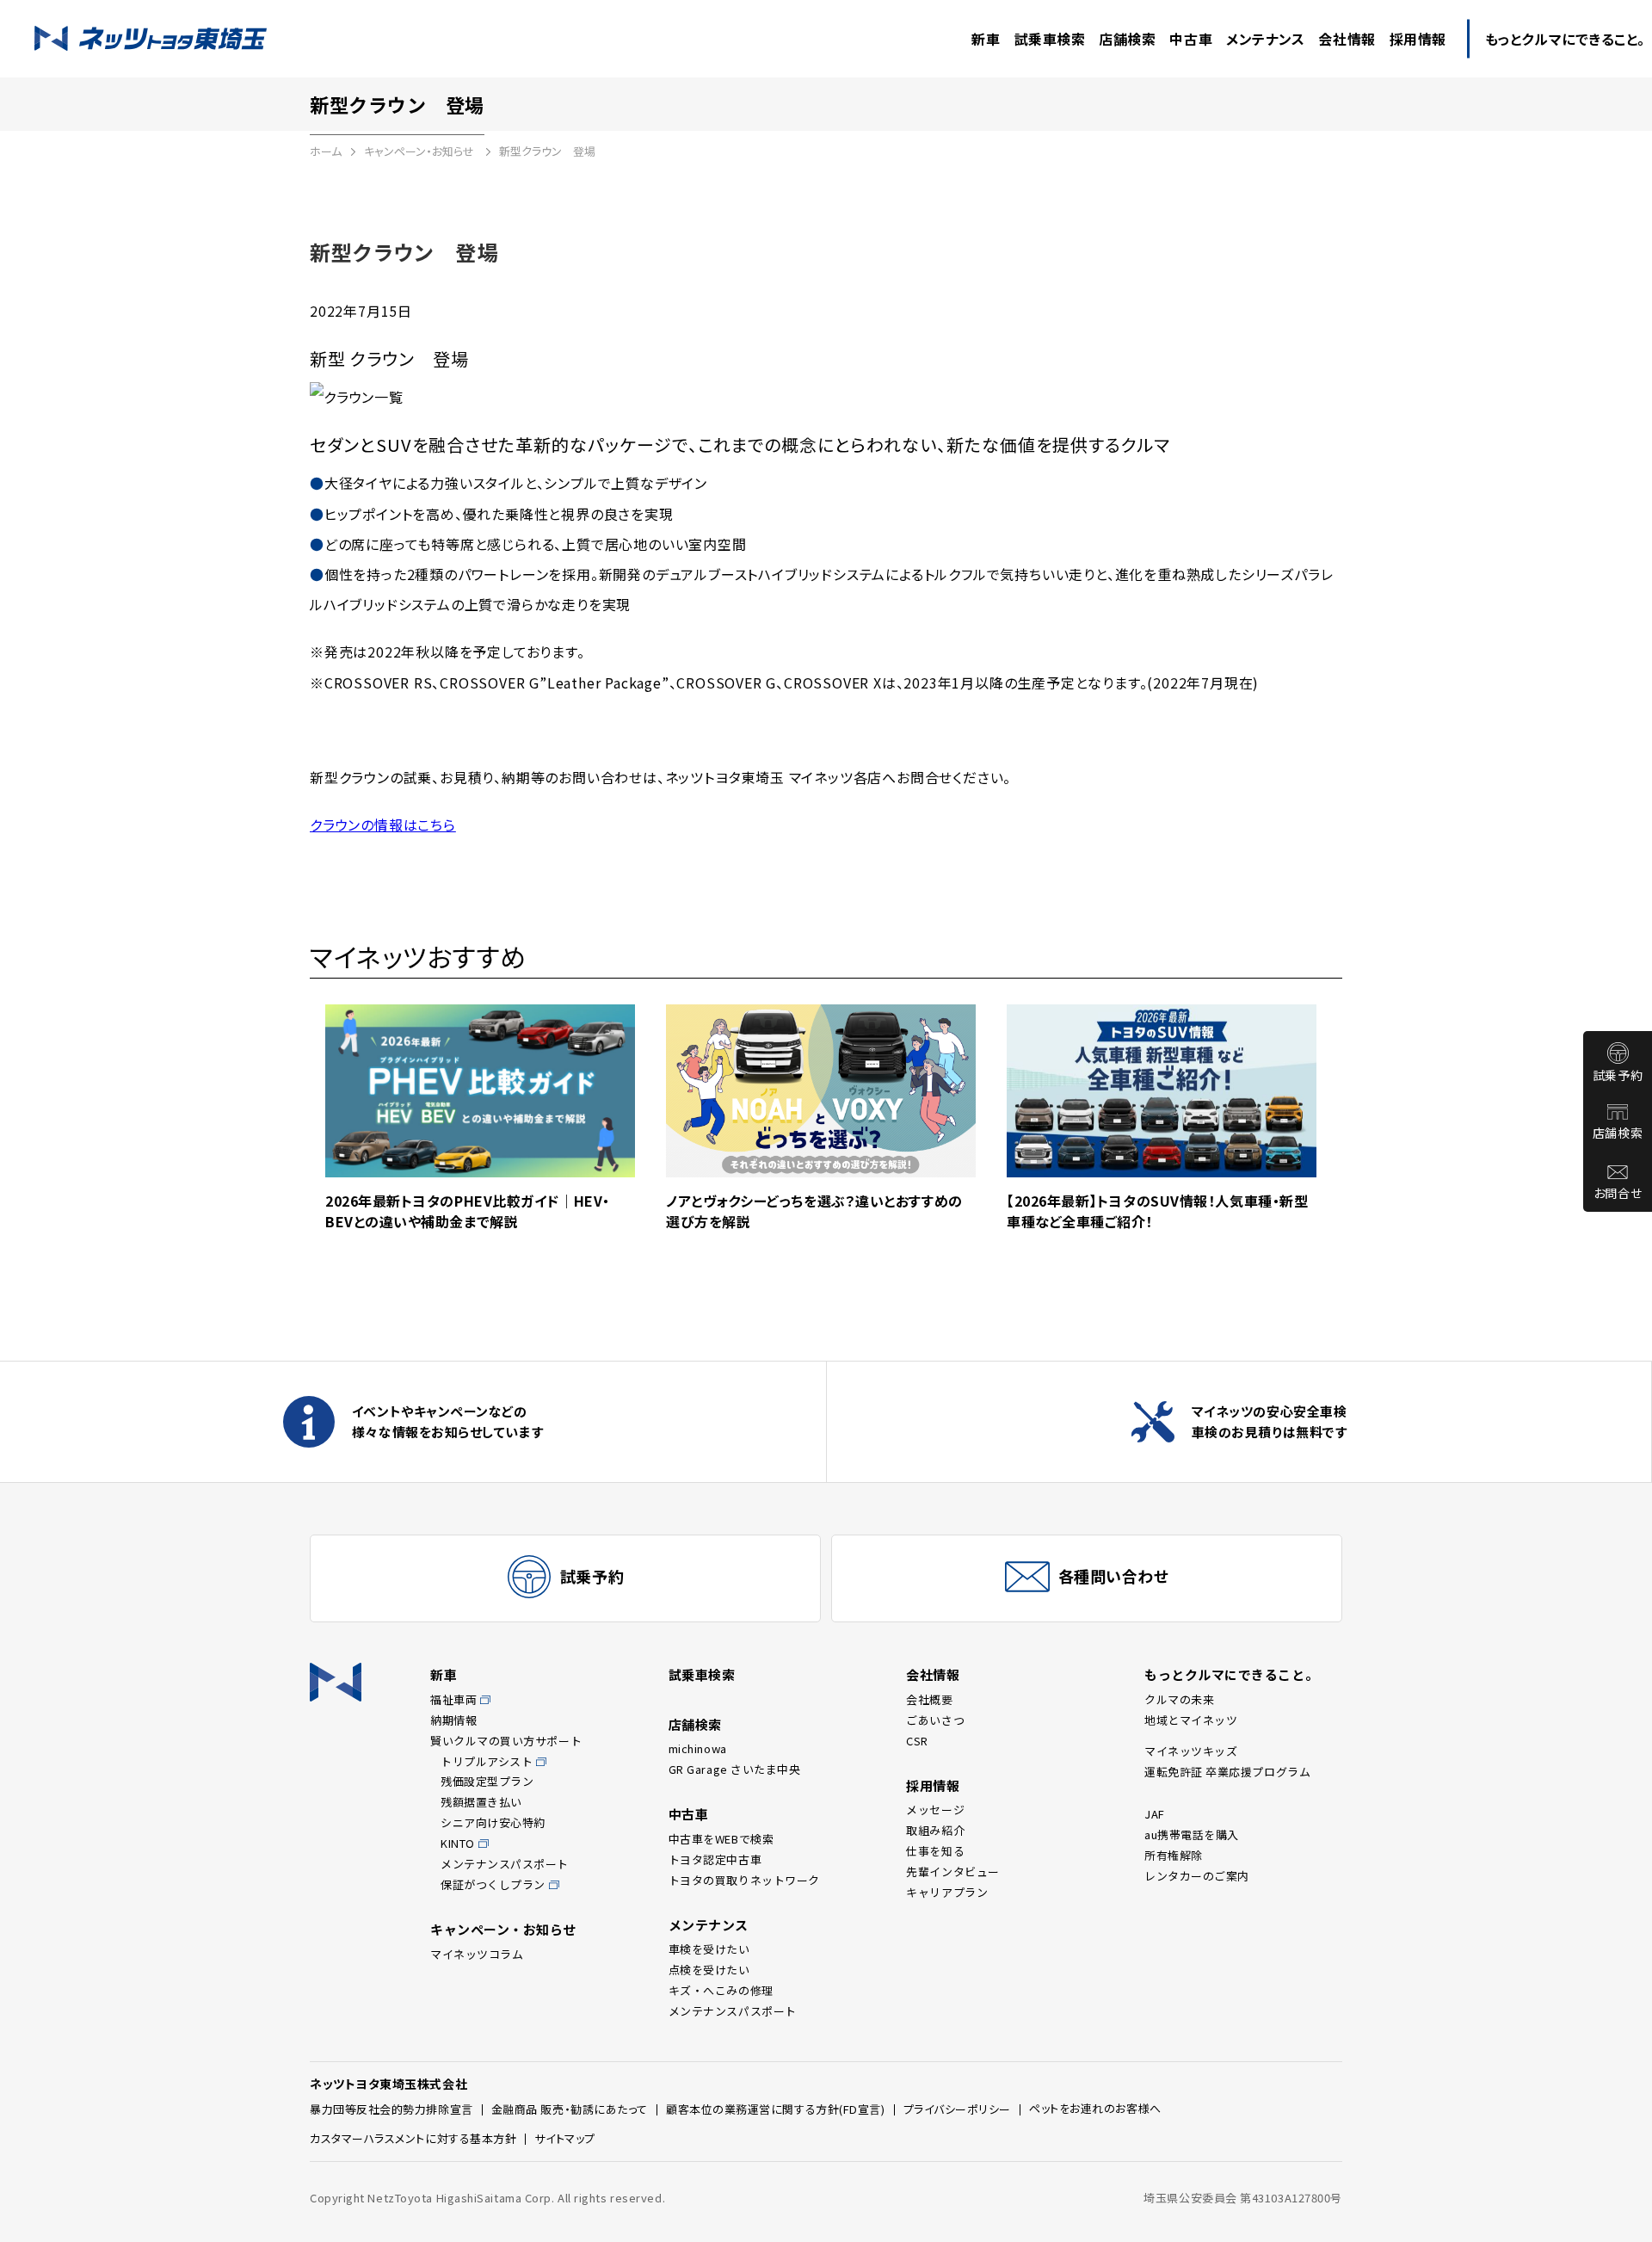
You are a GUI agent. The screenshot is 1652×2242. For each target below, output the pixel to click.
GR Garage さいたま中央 (735, 1769)
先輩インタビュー (952, 1871)
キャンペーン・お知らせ (420, 151)
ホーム (326, 151)
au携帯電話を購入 (1192, 1834)
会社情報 (933, 1674)
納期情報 (453, 1720)
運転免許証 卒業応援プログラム (1227, 1772)
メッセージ (935, 1810)
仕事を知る (935, 1851)
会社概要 (929, 1699)
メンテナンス (709, 1925)
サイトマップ (564, 2138)
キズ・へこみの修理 (721, 1990)
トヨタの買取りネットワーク (744, 1880)
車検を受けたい (709, 1949)
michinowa (698, 1748)
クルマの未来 (1179, 1699)
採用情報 (933, 1785)
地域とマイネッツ (1191, 1720)
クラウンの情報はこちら (383, 825)
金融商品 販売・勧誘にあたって (570, 2109)
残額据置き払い (481, 1802)
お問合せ (1618, 1193)
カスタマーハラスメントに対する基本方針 (413, 2138)
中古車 (689, 1814)
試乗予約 (1618, 1075)
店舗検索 (1618, 1133)
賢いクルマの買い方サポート (506, 1741)
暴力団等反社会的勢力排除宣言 (391, 2109)
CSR (917, 1741)
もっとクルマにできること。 (1231, 1674)
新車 (444, 1674)
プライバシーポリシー (958, 2109)
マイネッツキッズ (1191, 1751)
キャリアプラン (947, 1892)
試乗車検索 (702, 1674)
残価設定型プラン (487, 1781)
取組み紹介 (935, 1830)
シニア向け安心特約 (493, 1822)
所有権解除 (1174, 1855)
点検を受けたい (709, 1970)
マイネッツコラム (477, 1954)
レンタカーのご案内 (1197, 1876)
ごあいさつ (935, 1720)
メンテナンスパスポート (505, 1864)
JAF (1155, 1814)
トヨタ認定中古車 (715, 1859)
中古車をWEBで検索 (721, 1839)
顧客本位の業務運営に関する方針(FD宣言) (776, 2109)
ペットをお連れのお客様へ (1095, 2108)
